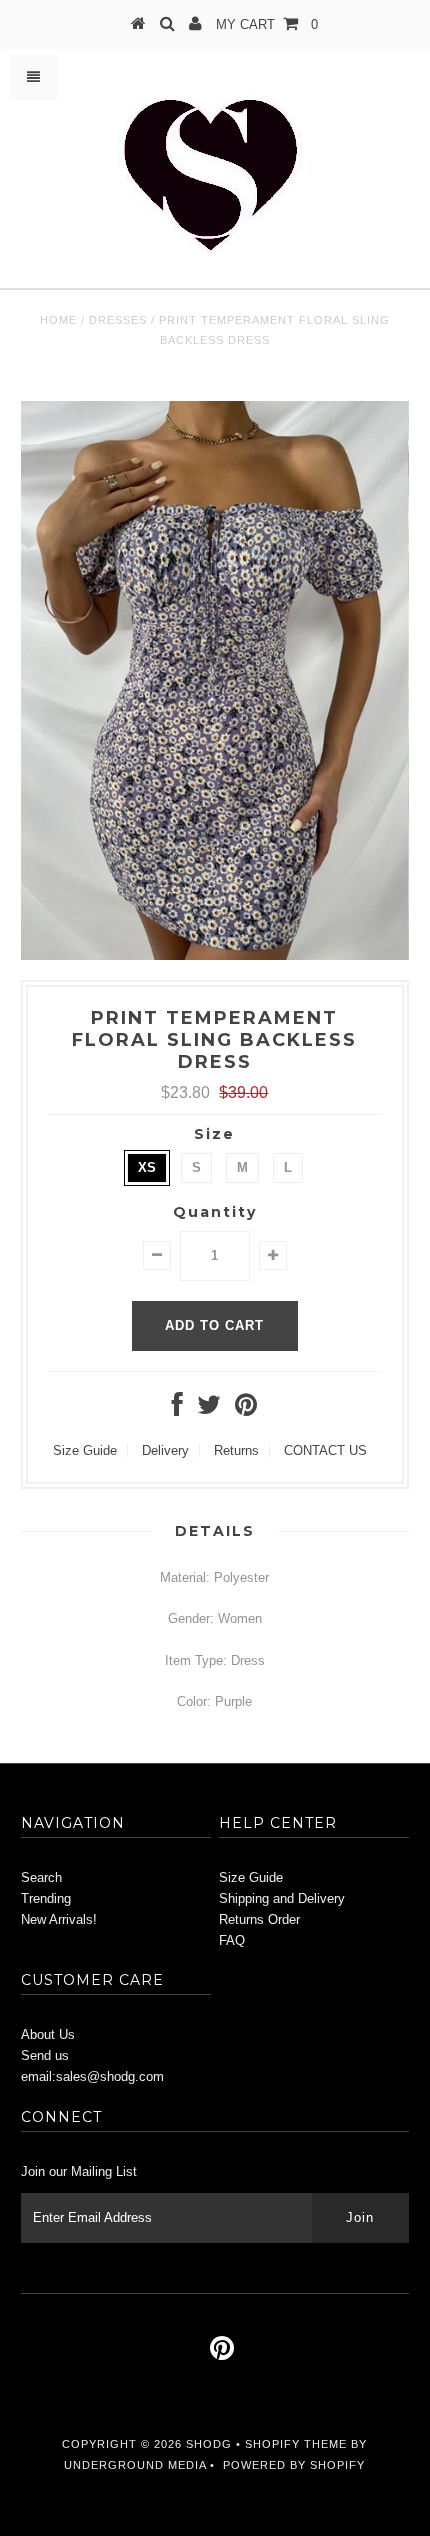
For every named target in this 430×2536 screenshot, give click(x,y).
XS (147, 1167)
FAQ (232, 1940)
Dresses (118, 320)
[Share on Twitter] (209, 1409)
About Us (48, 2034)
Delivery (165, 1450)
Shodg (209, 2444)
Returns (236, 1450)
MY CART (267, 24)
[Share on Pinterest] (246, 1409)
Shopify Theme (296, 2444)
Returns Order (259, 1919)
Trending (46, 1898)
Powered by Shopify (294, 2465)
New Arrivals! (59, 1919)
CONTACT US (325, 1450)
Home (58, 320)
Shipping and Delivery (282, 1898)
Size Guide (85, 1450)
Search (41, 1877)
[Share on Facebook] (177, 1409)
